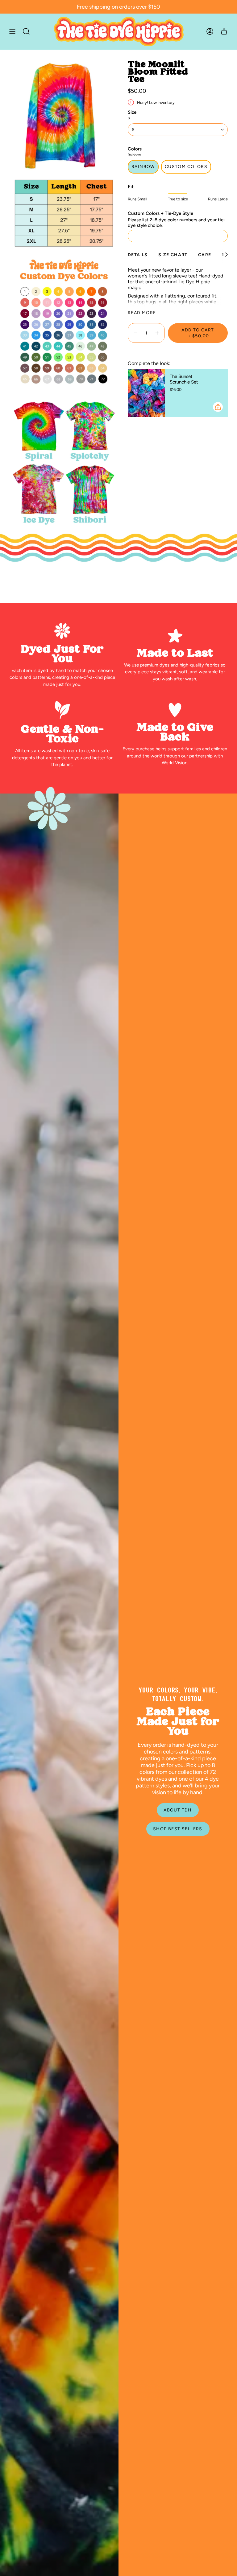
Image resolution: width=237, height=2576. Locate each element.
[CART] (224, 31)
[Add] (218, 407)
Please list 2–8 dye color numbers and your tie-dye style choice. (177, 223)
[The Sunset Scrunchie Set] (146, 393)
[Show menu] (12, 31)
